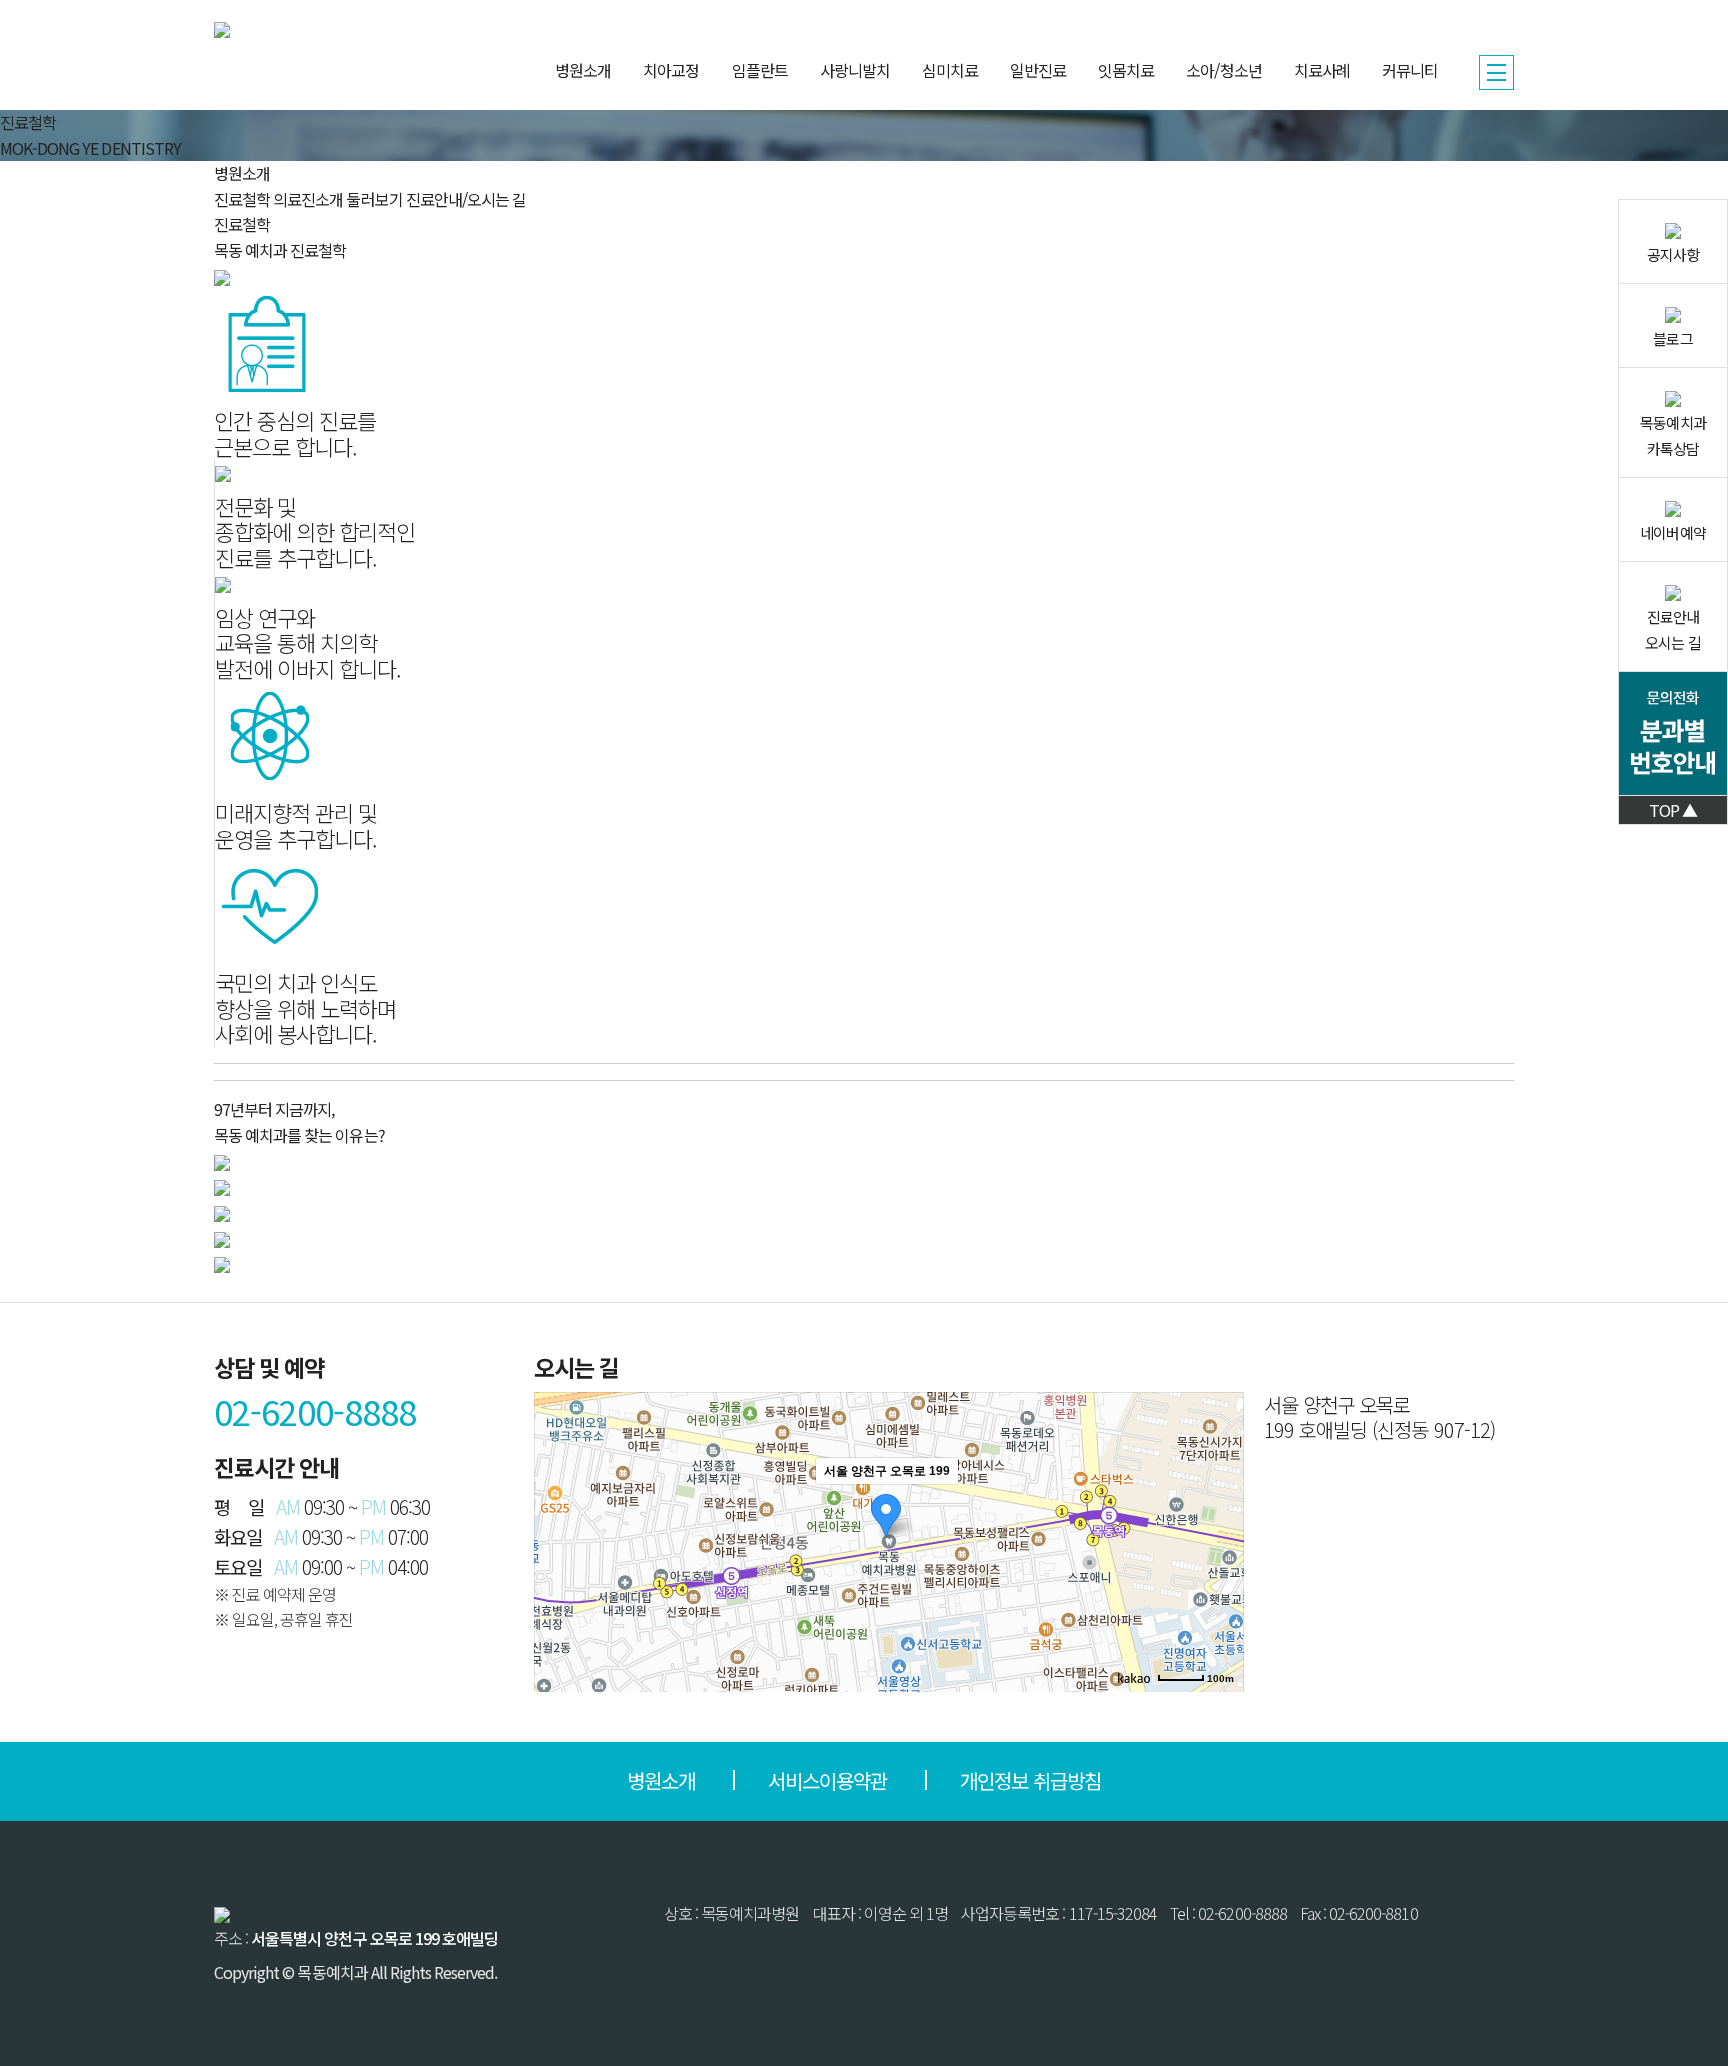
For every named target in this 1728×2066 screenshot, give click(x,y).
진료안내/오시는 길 (466, 199)
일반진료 (1038, 70)
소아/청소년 (1223, 70)
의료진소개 (308, 199)
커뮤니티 (1410, 70)
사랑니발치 (855, 70)
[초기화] (1219, 1577)
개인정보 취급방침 (1030, 1780)
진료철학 (242, 199)
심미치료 (950, 70)
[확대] (1219, 1506)
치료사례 (1322, 70)
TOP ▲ (1673, 810)
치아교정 (671, 70)
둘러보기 (374, 199)
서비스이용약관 (827, 1780)
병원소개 (583, 70)
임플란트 (760, 70)
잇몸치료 (1126, 70)
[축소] (1219, 1539)
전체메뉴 (1496, 72)
